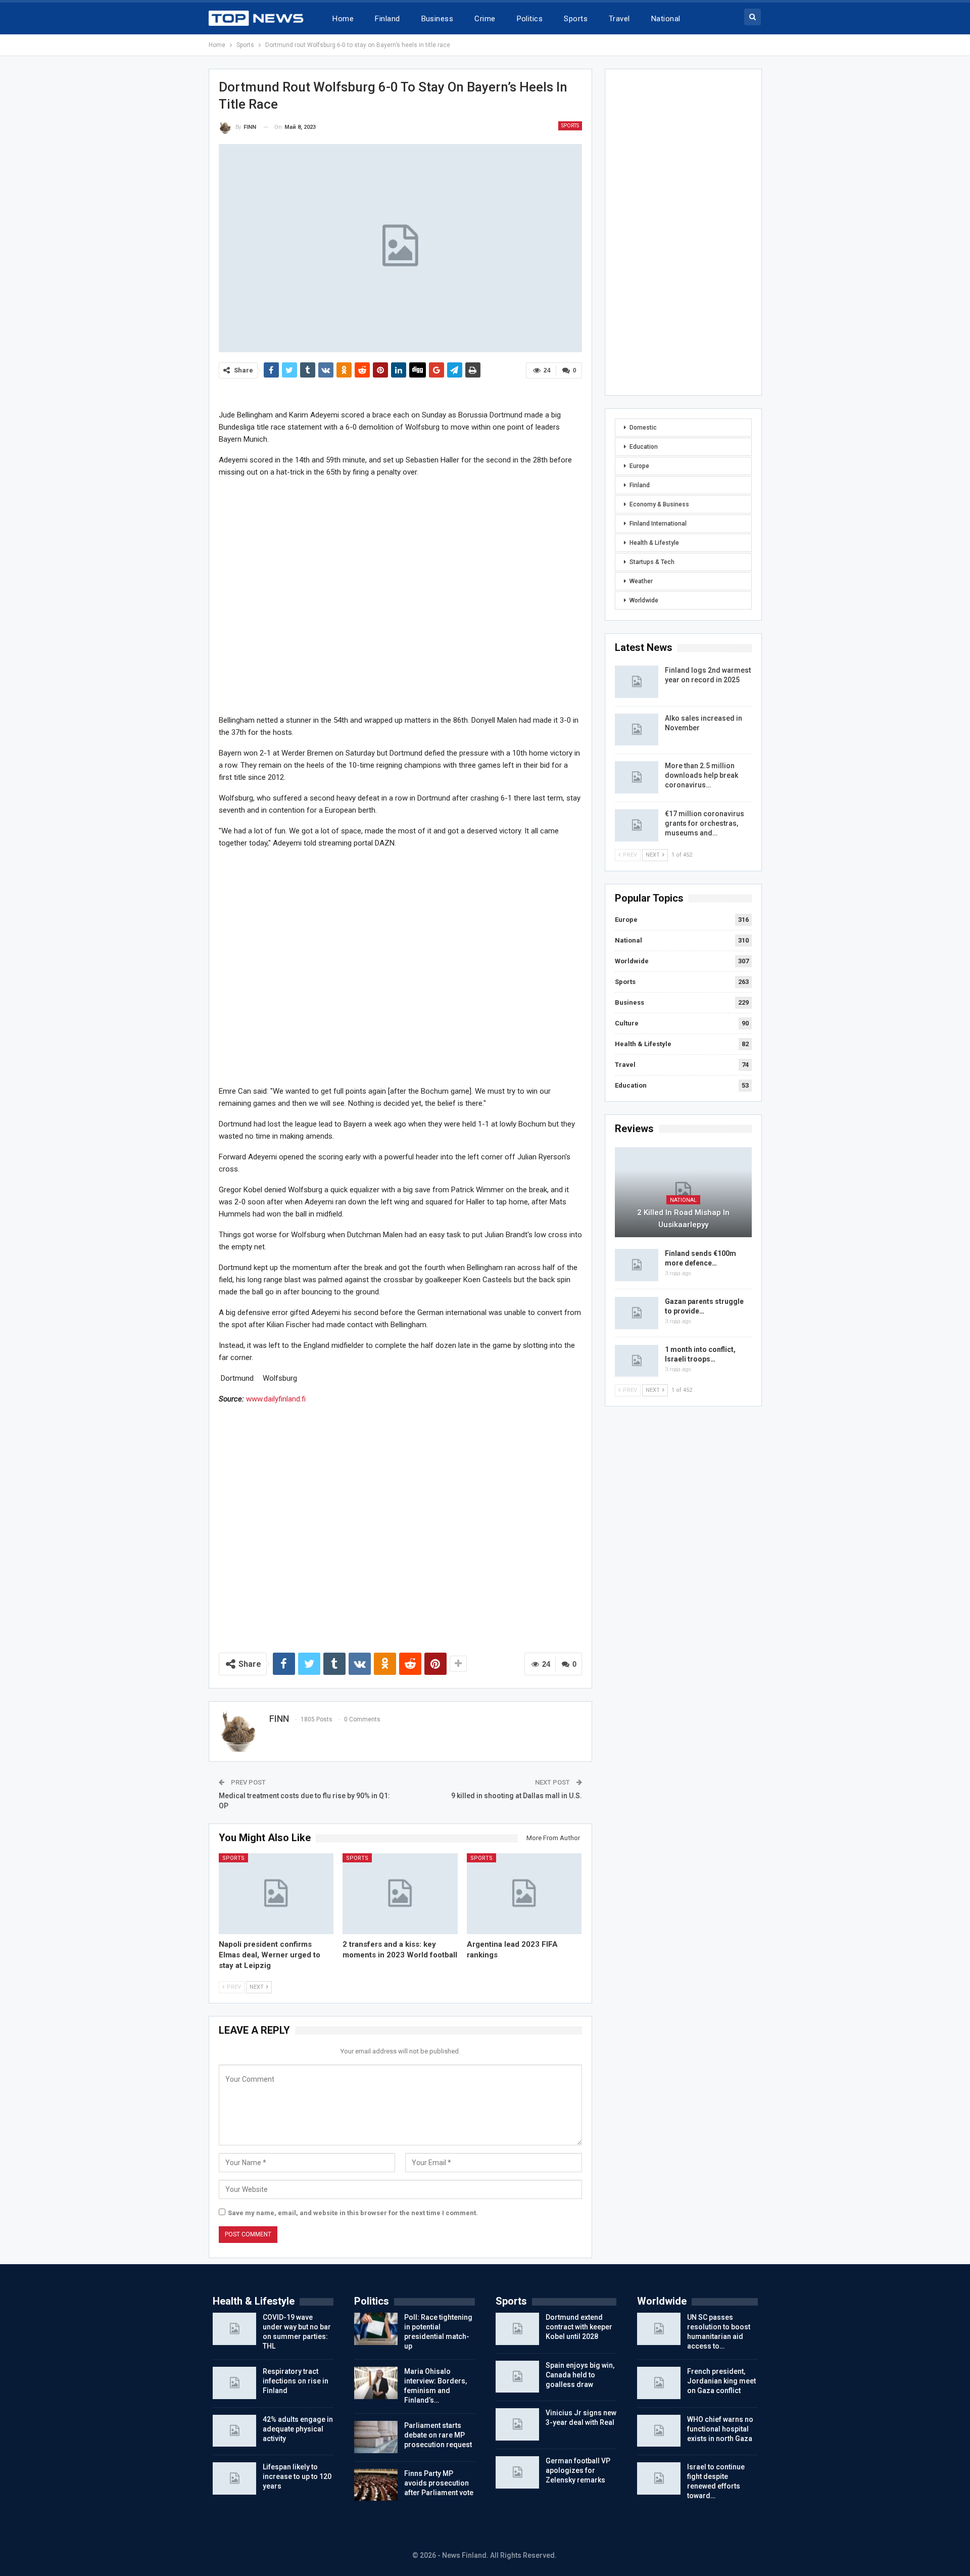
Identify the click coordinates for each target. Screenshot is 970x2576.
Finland (387, 19)
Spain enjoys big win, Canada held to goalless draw (580, 2375)
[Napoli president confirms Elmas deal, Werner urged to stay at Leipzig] (276, 1893)
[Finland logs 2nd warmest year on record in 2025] (637, 682)
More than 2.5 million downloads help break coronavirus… (701, 775)
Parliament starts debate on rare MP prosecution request (438, 2435)
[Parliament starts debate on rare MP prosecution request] (376, 2437)
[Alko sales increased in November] (637, 730)
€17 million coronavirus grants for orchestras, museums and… (705, 823)
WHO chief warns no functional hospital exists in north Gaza (720, 2429)
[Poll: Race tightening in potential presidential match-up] (376, 2329)
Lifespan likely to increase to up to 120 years (297, 2476)
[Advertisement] (400, 596)
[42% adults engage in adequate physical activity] (234, 2431)
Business (438, 19)
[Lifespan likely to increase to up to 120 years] (234, 2478)
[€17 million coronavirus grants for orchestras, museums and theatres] (637, 825)
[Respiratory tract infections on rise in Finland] (234, 2383)
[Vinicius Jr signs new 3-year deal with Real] (517, 2424)
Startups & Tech (652, 562)
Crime (485, 19)
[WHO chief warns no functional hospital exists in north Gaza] (659, 2431)
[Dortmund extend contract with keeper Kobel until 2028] (517, 2329)
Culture (627, 1023)
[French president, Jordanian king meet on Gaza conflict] (659, 2383)
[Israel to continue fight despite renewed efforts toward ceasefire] (659, 2478)
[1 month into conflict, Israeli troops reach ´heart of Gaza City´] (637, 1361)
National (666, 19)
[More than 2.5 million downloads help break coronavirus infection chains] (637, 777)
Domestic (643, 428)
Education (644, 447)
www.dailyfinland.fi (276, 1399)
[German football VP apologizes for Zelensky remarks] (517, 2472)
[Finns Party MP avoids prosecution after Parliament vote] (376, 2485)
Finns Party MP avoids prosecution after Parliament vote (439, 2483)
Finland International (658, 524)
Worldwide (644, 600)
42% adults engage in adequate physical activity (298, 2429)
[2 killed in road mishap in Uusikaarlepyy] (683, 1192)
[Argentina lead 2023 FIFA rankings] (524, 1893)
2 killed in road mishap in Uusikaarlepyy (683, 1219)
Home (343, 19)
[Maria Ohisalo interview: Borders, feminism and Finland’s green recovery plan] (376, 2383)
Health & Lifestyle (654, 543)
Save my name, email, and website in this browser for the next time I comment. (353, 2213)
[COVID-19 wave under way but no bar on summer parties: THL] (234, 2329)
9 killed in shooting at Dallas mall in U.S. (517, 1796)
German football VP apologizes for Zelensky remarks (578, 2470)
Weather (641, 581)
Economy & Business (659, 504)
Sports (576, 19)
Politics (530, 19)
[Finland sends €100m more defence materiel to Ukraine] (637, 1265)
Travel (619, 19)
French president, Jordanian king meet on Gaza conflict (721, 2381)
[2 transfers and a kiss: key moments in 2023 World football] (400, 1893)
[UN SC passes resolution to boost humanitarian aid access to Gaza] (659, 2329)
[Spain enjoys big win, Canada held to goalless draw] (517, 2377)
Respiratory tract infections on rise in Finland (296, 2381)
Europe (639, 466)
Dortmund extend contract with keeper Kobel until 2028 (579, 2327)
